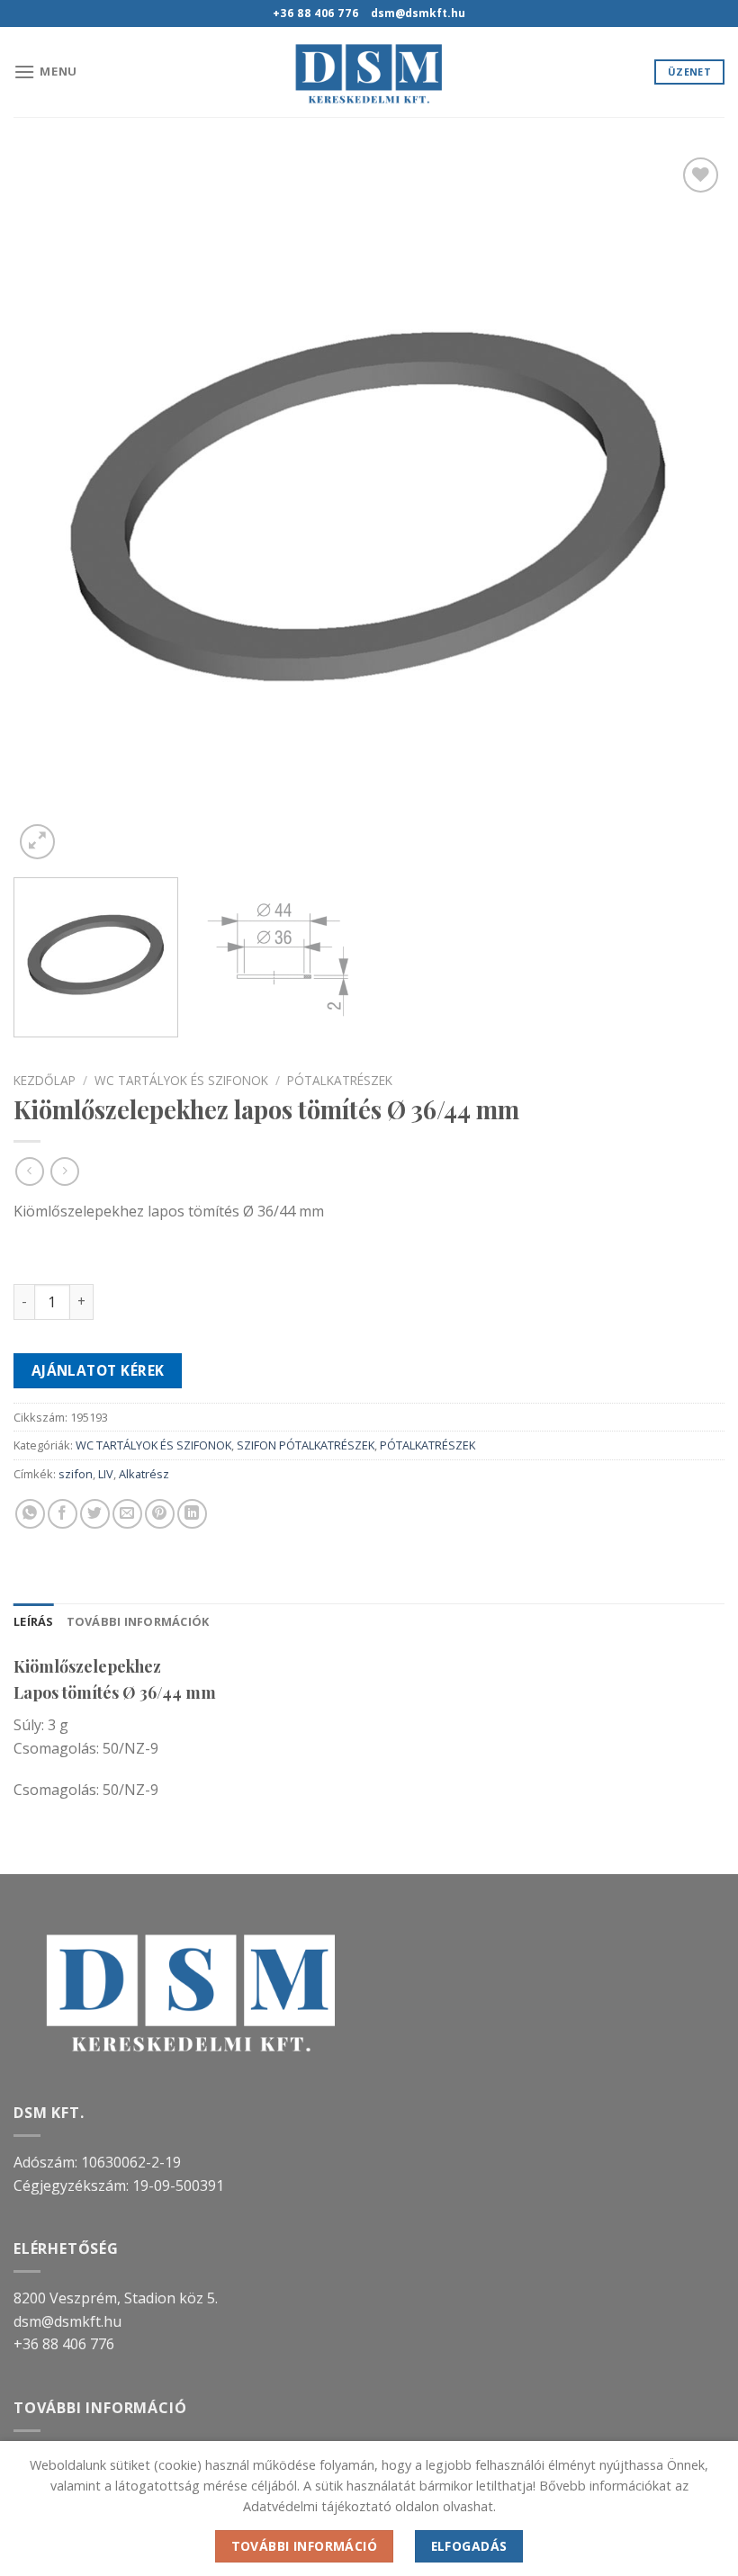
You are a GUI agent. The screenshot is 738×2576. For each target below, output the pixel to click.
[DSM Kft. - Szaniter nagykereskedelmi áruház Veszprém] (369, 72)
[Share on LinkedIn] (192, 1514)
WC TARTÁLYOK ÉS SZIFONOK (181, 1080)
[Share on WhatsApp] (30, 1514)
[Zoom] (37, 842)
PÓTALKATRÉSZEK (340, 1080)
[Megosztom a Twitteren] (95, 1514)
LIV (106, 1474)
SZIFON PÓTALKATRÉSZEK (306, 1445)
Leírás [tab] (34, 1621)
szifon (76, 1474)
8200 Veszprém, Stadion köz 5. (116, 2298)
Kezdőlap (45, 1080)
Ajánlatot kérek (98, 1370)
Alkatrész (144, 1474)
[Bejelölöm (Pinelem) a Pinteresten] (160, 1514)
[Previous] (50, 508)
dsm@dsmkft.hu (67, 2321)
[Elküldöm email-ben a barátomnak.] (127, 1514)
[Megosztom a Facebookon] (63, 1514)
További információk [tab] (138, 1621)
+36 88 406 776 (64, 2344)
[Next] (688, 508)
